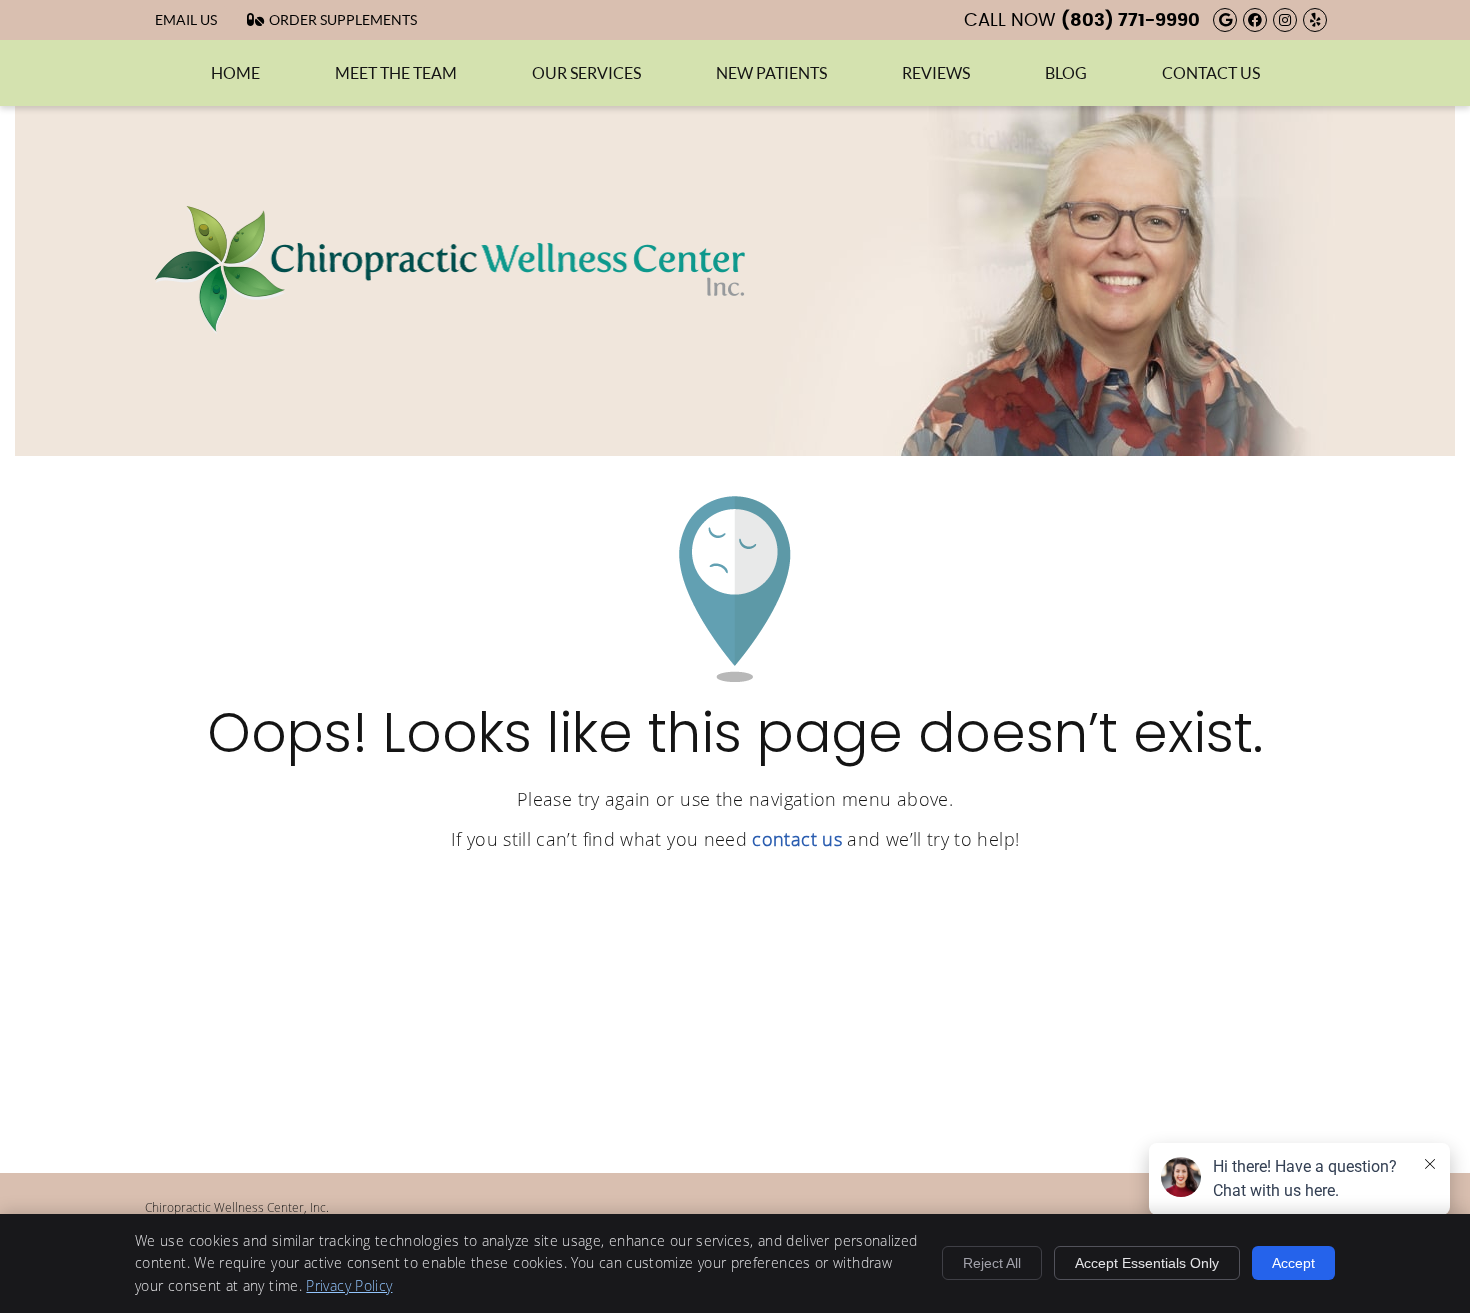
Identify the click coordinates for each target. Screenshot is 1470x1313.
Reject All (992, 1263)
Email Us (186, 20)
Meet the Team (396, 73)
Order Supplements (343, 20)
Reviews (936, 73)
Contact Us (1211, 73)
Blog (1066, 73)
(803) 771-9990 (1130, 21)
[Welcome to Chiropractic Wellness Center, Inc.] (450, 328)
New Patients (771, 73)
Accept (1293, 1263)
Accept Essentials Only (1147, 1263)
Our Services (586, 73)
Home (235, 73)
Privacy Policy (349, 1285)
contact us (797, 839)
